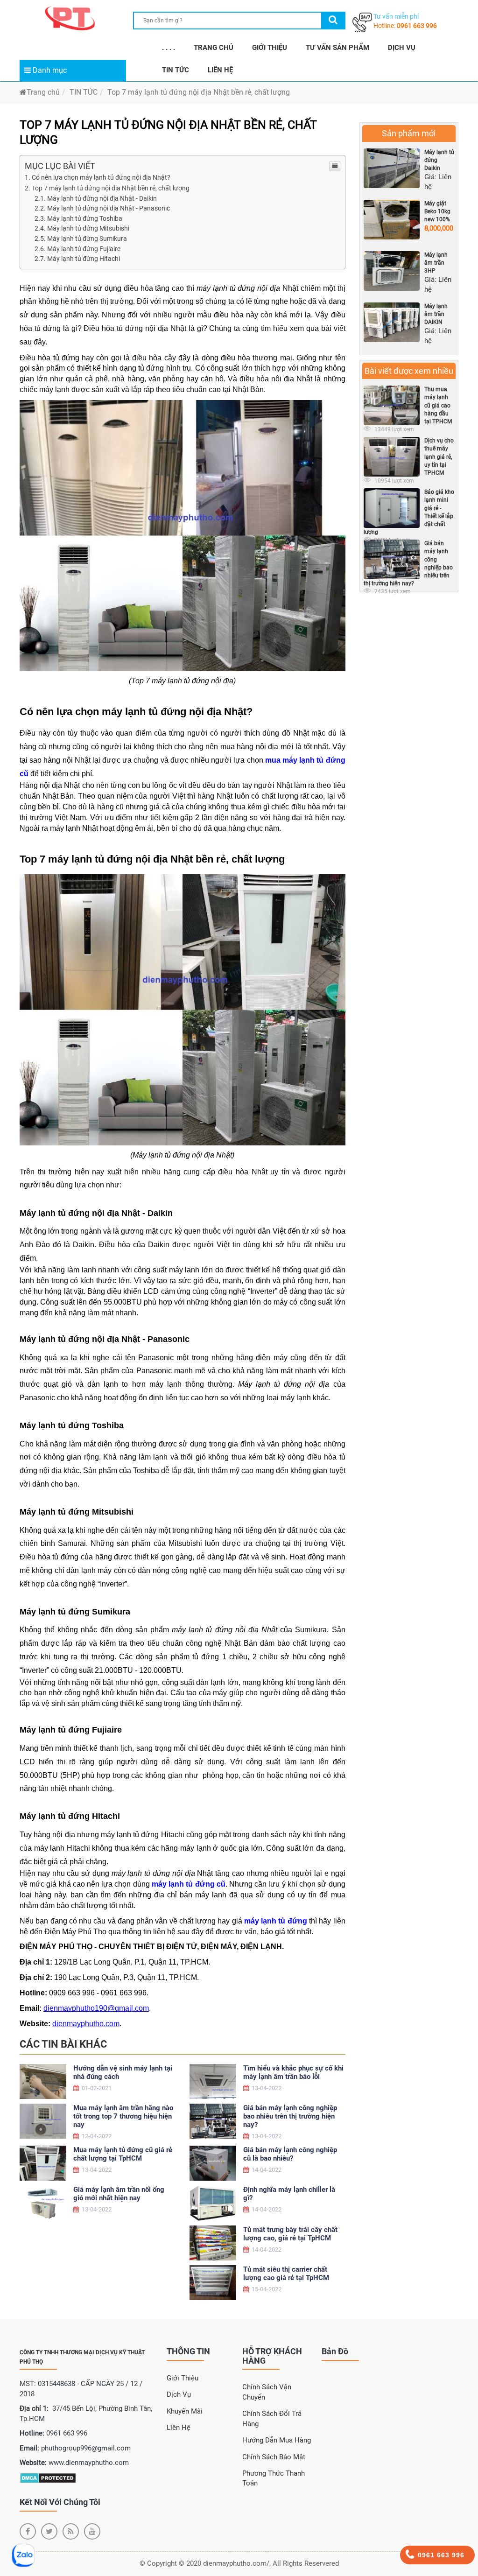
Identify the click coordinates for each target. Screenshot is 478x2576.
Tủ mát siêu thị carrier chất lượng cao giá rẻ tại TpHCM (286, 2274)
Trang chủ (43, 92)
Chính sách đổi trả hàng (272, 2418)
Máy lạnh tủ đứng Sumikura (87, 239)
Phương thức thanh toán (274, 2478)
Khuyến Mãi (185, 2411)
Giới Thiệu (183, 2378)
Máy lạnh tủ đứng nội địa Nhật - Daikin (102, 198)
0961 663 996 (417, 26)
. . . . (169, 48)
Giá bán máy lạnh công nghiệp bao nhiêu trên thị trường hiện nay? (290, 2116)
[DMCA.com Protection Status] (48, 2478)
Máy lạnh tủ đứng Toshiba (85, 218)
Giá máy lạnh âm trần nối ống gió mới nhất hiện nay (119, 2194)
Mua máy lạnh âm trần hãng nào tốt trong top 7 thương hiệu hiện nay (123, 2116)
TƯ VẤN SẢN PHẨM (337, 48)
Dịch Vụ (179, 2394)
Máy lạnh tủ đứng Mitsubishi (88, 228)
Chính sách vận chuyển (267, 2392)
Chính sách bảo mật (274, 2457)
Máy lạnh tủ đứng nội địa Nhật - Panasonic (109, 208)
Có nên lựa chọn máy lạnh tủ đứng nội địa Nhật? (101, 177)
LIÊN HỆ (220, 70)
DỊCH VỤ (402, 48)
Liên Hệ (179, 2428)
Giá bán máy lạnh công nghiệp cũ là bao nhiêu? (290, 2154)
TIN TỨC (176, 70)
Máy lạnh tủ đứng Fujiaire (84, 249)
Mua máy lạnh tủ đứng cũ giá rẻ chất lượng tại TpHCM (123, 2154)
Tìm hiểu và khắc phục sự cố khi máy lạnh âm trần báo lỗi (293, 2072)
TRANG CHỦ (214, 48)
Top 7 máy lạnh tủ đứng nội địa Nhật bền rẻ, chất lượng (111, 188)
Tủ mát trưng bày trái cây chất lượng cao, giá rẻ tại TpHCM (290, 2234)
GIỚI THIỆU (270, 48)
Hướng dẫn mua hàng (277, 2440)
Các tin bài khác (63, 2044)
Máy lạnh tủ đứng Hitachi (84, 259)
